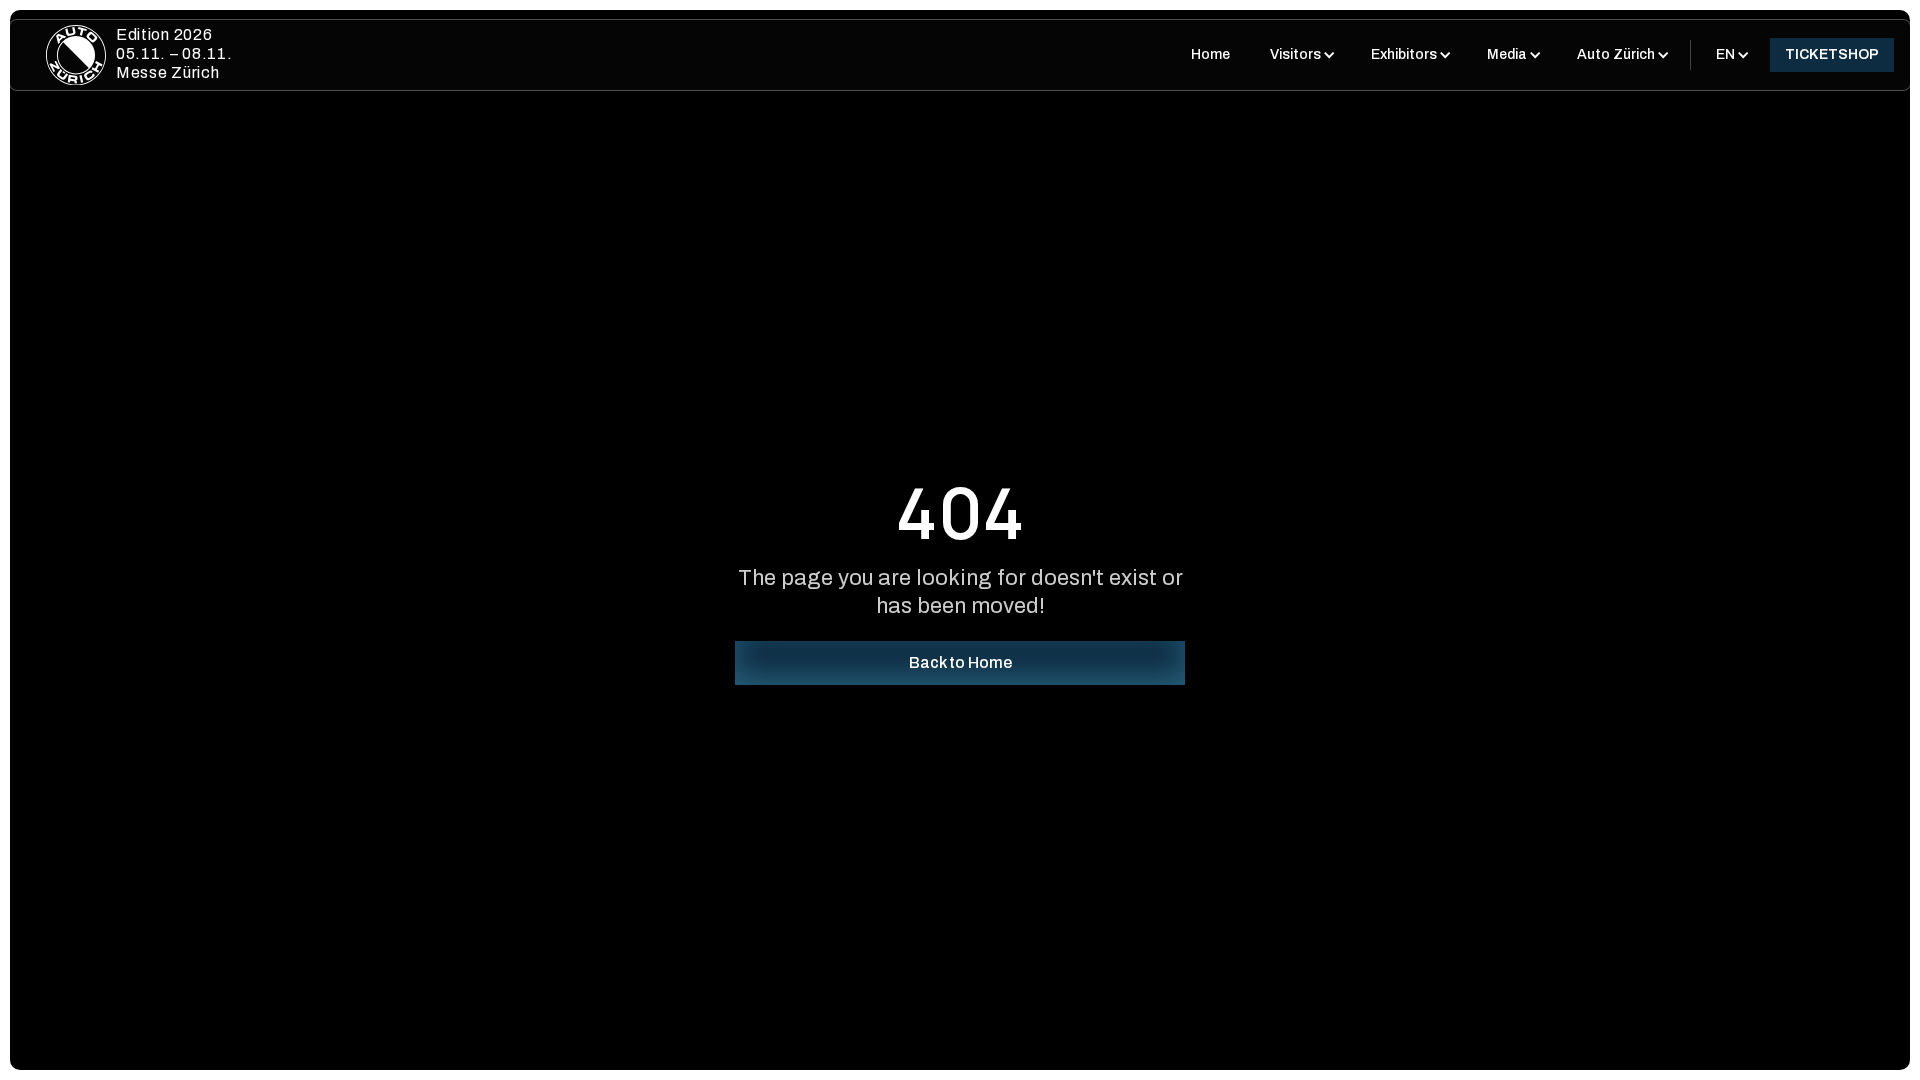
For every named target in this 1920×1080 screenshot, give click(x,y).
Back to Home (960, 662)
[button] (1300, 55)
